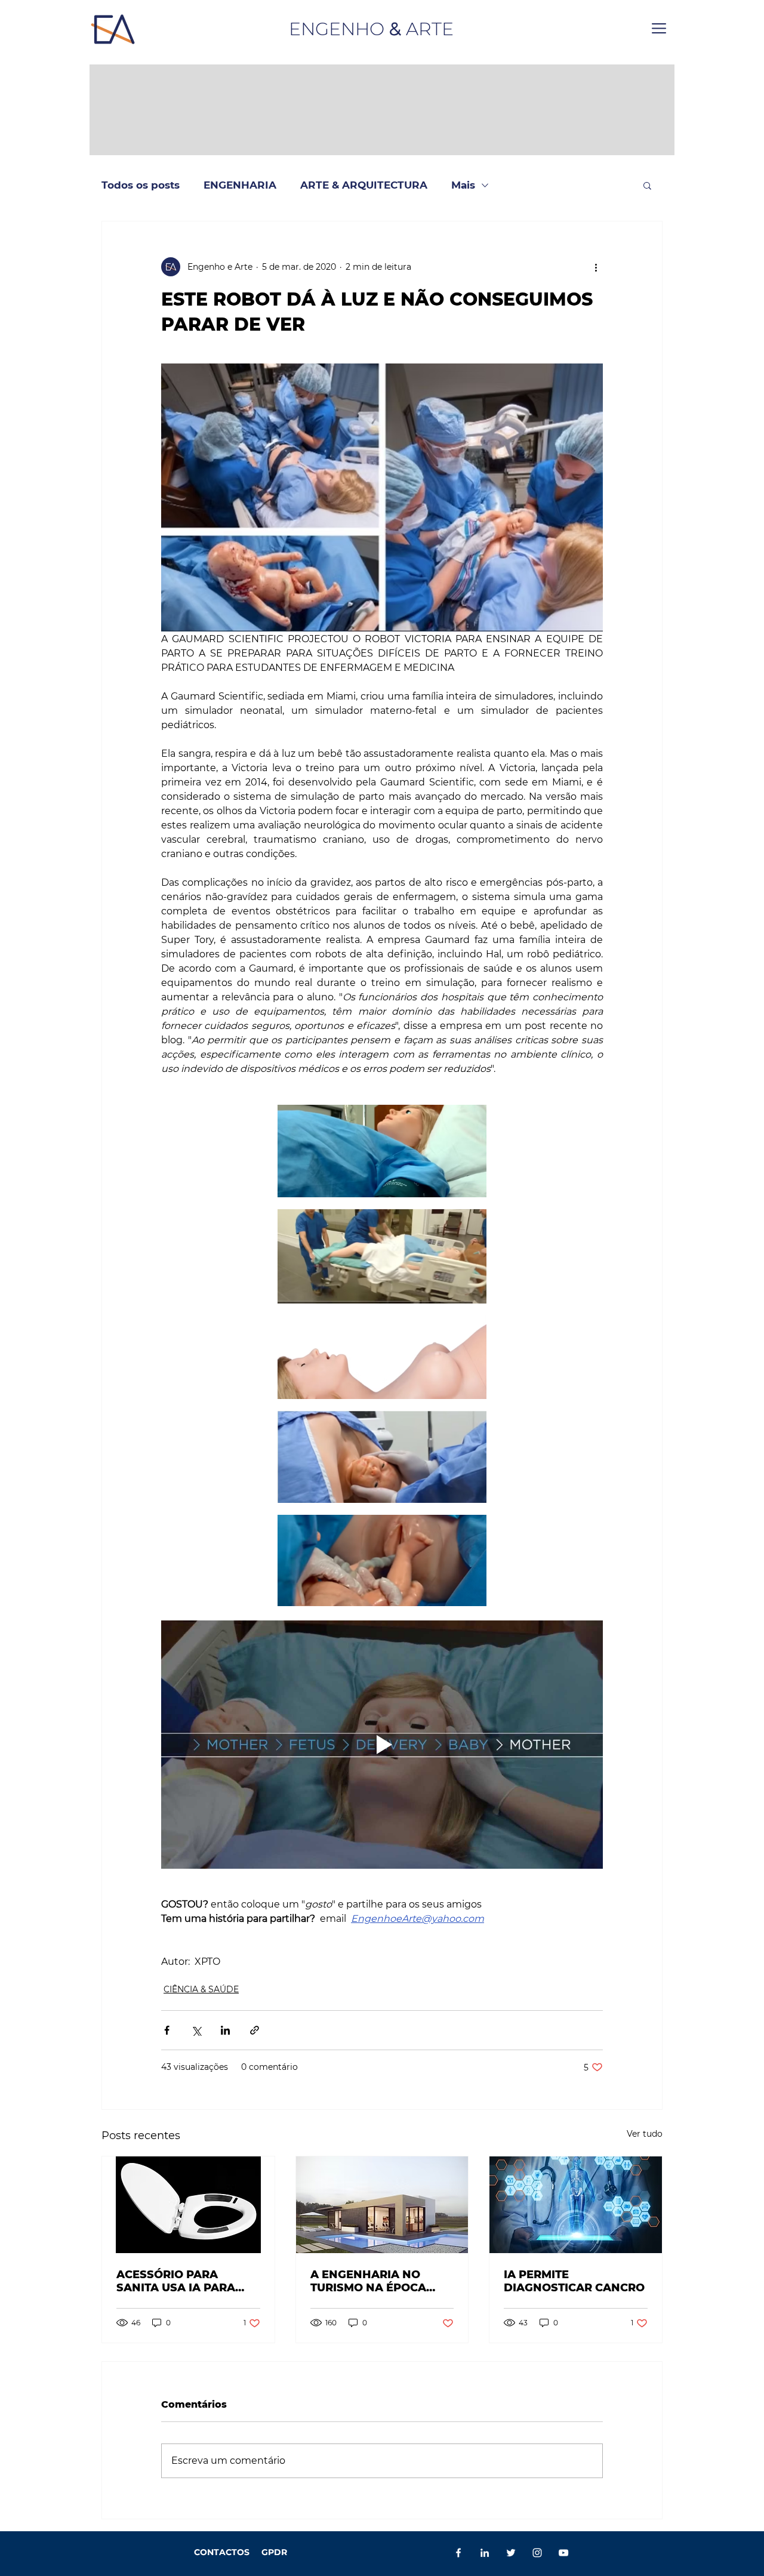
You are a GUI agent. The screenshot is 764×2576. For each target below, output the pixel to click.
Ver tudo (645, 2134)
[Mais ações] (596, 267)
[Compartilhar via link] (255, 2030)
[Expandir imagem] (382, 1151)
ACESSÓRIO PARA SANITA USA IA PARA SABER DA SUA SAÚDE (181, 2281)
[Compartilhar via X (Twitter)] (196, 2030)
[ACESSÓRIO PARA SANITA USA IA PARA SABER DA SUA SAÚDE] (188, 2205)
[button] (659, 28)
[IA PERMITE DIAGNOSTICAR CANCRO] (576, 2205)
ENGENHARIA (240, 185)
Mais (463, 185)
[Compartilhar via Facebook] (167, 2030)
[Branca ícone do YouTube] (563, 2553)
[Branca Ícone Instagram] (537, 2553)
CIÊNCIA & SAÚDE (201, 1989)
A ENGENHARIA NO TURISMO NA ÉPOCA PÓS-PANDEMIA (368, 2281)
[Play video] (382, 1745)
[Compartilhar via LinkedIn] (225, 2030)
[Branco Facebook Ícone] (458, 2553)
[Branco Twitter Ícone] (511, 2553)
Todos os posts (141, 185)
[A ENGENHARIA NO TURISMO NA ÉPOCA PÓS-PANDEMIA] (382, 2205)
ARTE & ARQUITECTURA (364, 185)
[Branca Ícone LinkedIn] (485, 2553)
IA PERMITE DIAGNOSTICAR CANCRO (574, 2281)
